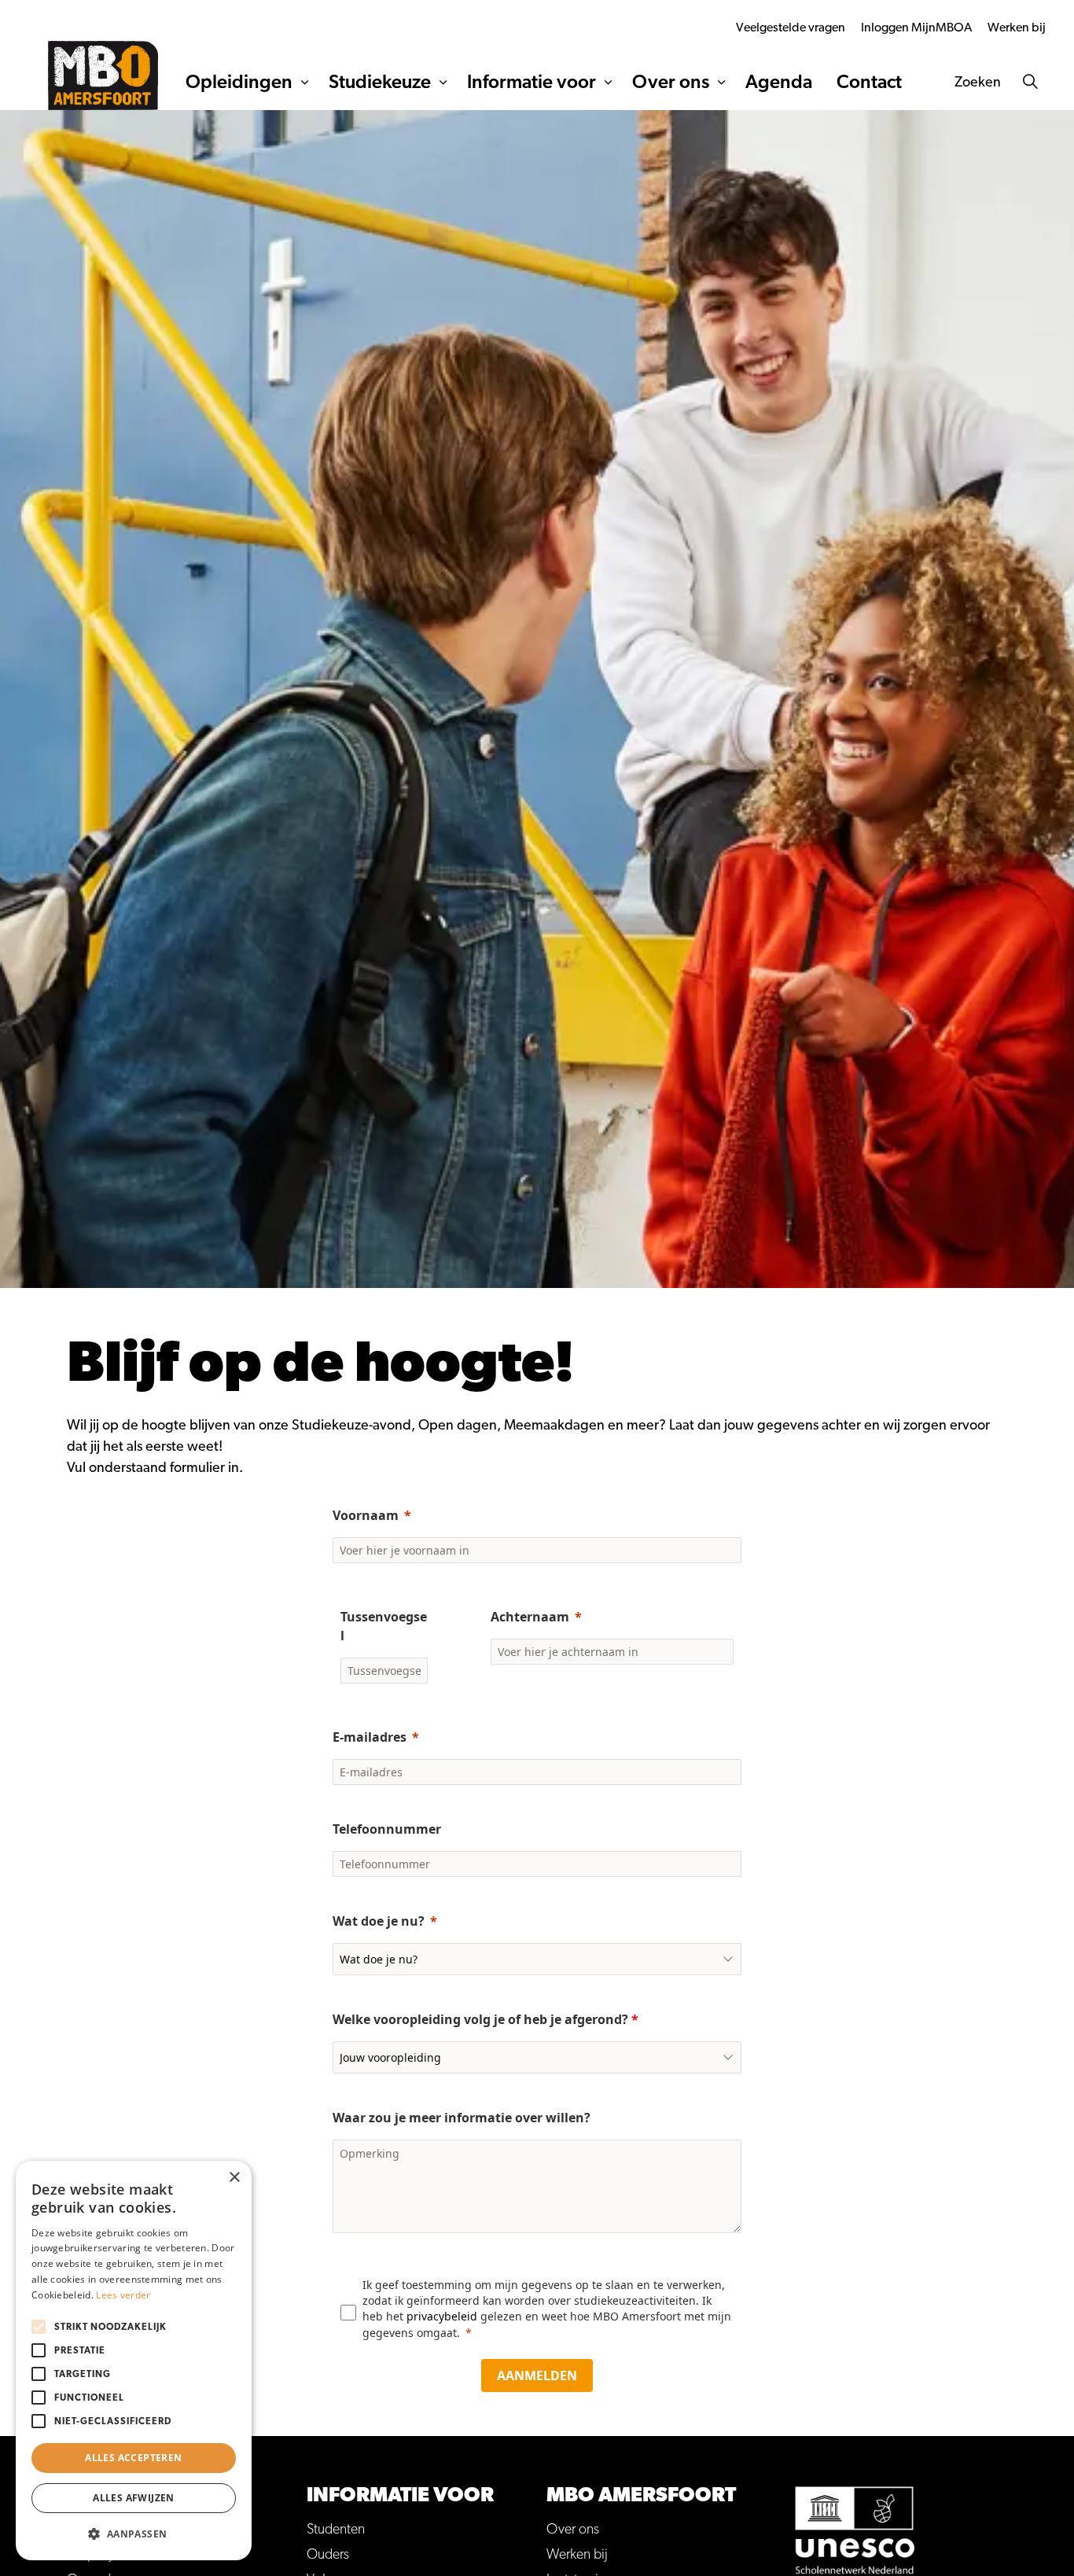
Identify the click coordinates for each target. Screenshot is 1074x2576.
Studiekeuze (380, 83)
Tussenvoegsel (384, 1626)
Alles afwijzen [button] (134, 2498)
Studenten (336, 2530)
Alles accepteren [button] (133, 2458)
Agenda (779, 83)
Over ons (671, 83)
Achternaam (530, 1617)
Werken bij (1017, 28)
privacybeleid (443, 2316)
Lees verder (123, 2295)
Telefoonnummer (387, 1829)
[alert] (134, 2361)
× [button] (234, 2178)
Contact (869, 83)
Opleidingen (239, 83)
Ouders (328, 2555)
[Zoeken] (1030, 83)
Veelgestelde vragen (791, 28)
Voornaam (366, 1515)
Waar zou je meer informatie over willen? (463, 2118)
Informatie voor (531, 83)
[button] (134, 2534)
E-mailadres (370, 1737)
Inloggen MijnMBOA (916, 28)
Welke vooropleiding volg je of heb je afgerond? (486, 2019)
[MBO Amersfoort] (103, 75)
